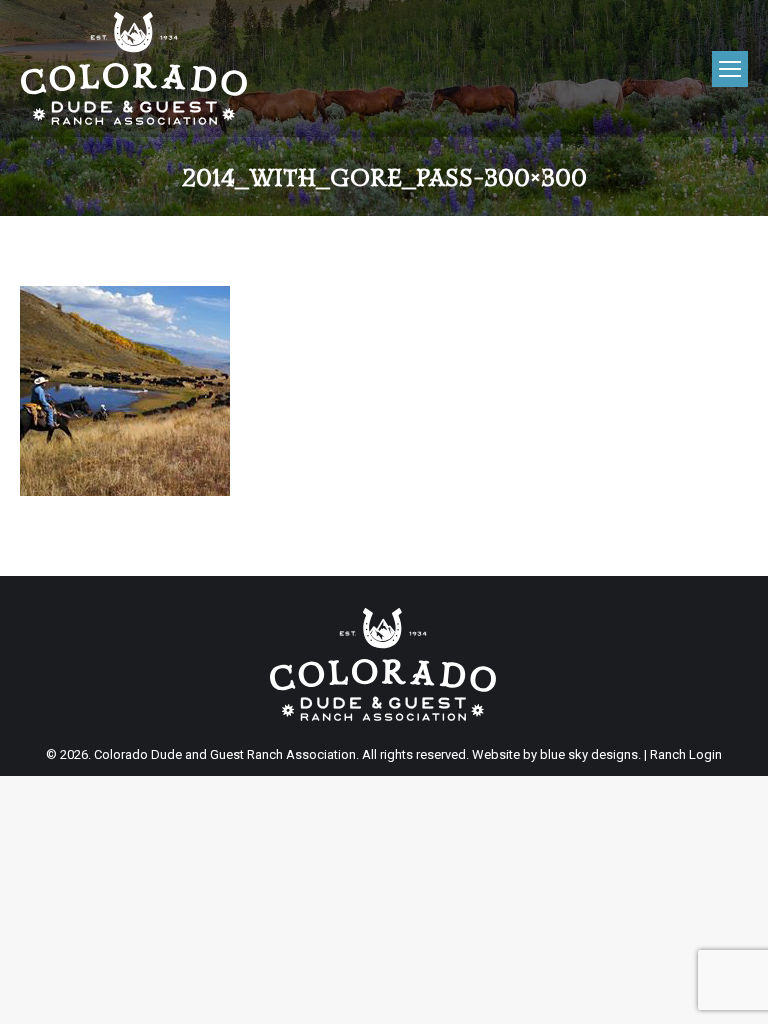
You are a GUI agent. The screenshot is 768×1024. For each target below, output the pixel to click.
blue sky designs (589, 754)
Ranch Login (686, 754)
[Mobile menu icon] (730, 69)
